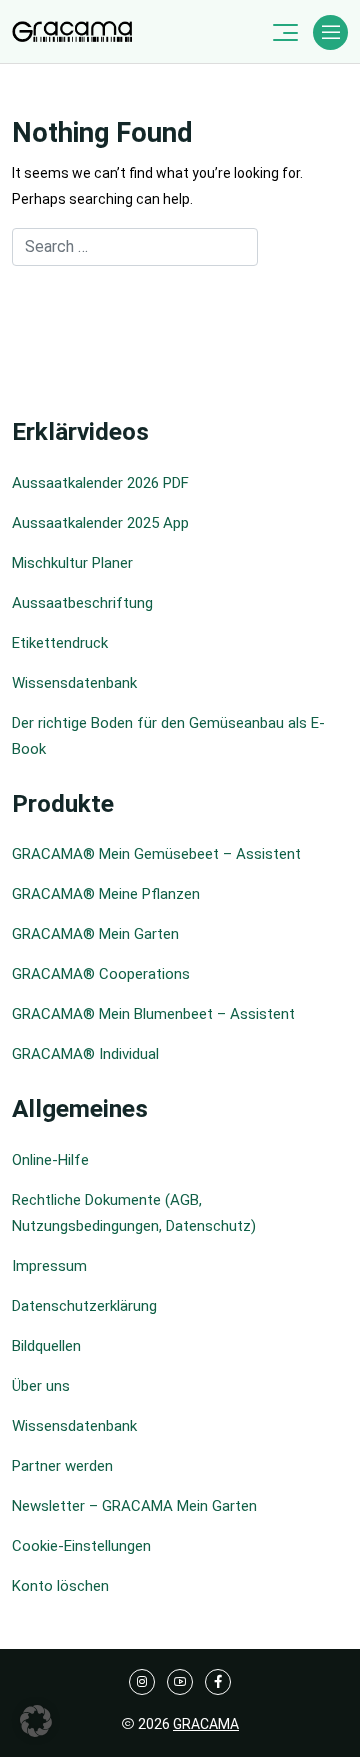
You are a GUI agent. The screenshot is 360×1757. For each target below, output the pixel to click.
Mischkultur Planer (72, 563)
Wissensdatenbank (74, 683)
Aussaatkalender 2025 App (100, 523)
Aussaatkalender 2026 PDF (100, 483)
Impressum (49, 1266)
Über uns (41, 1386)
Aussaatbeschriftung (82, 603)
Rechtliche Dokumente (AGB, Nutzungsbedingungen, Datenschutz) (134, 1213)
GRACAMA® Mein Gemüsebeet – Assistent (156, 854)
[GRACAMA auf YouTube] (180, 1682)
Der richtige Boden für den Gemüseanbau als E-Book (168, 736)
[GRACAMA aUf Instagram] (142, 1682)
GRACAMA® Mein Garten (95, 934)
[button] (36, 1721)
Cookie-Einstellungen (81, 1546)
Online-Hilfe (50, 1160)
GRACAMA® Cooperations (101, 974)
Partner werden (62, 1466)
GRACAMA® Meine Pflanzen (106, 894)
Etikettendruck (60, 643)
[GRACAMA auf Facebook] (218, 1682)
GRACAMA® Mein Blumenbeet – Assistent (153, 1014)
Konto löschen (60, 1586)
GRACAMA (206, 1724)
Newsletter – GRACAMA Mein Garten (134, 1506)
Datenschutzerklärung (84, 1306)
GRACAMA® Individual (85, 1054)
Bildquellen (46, 1346)
